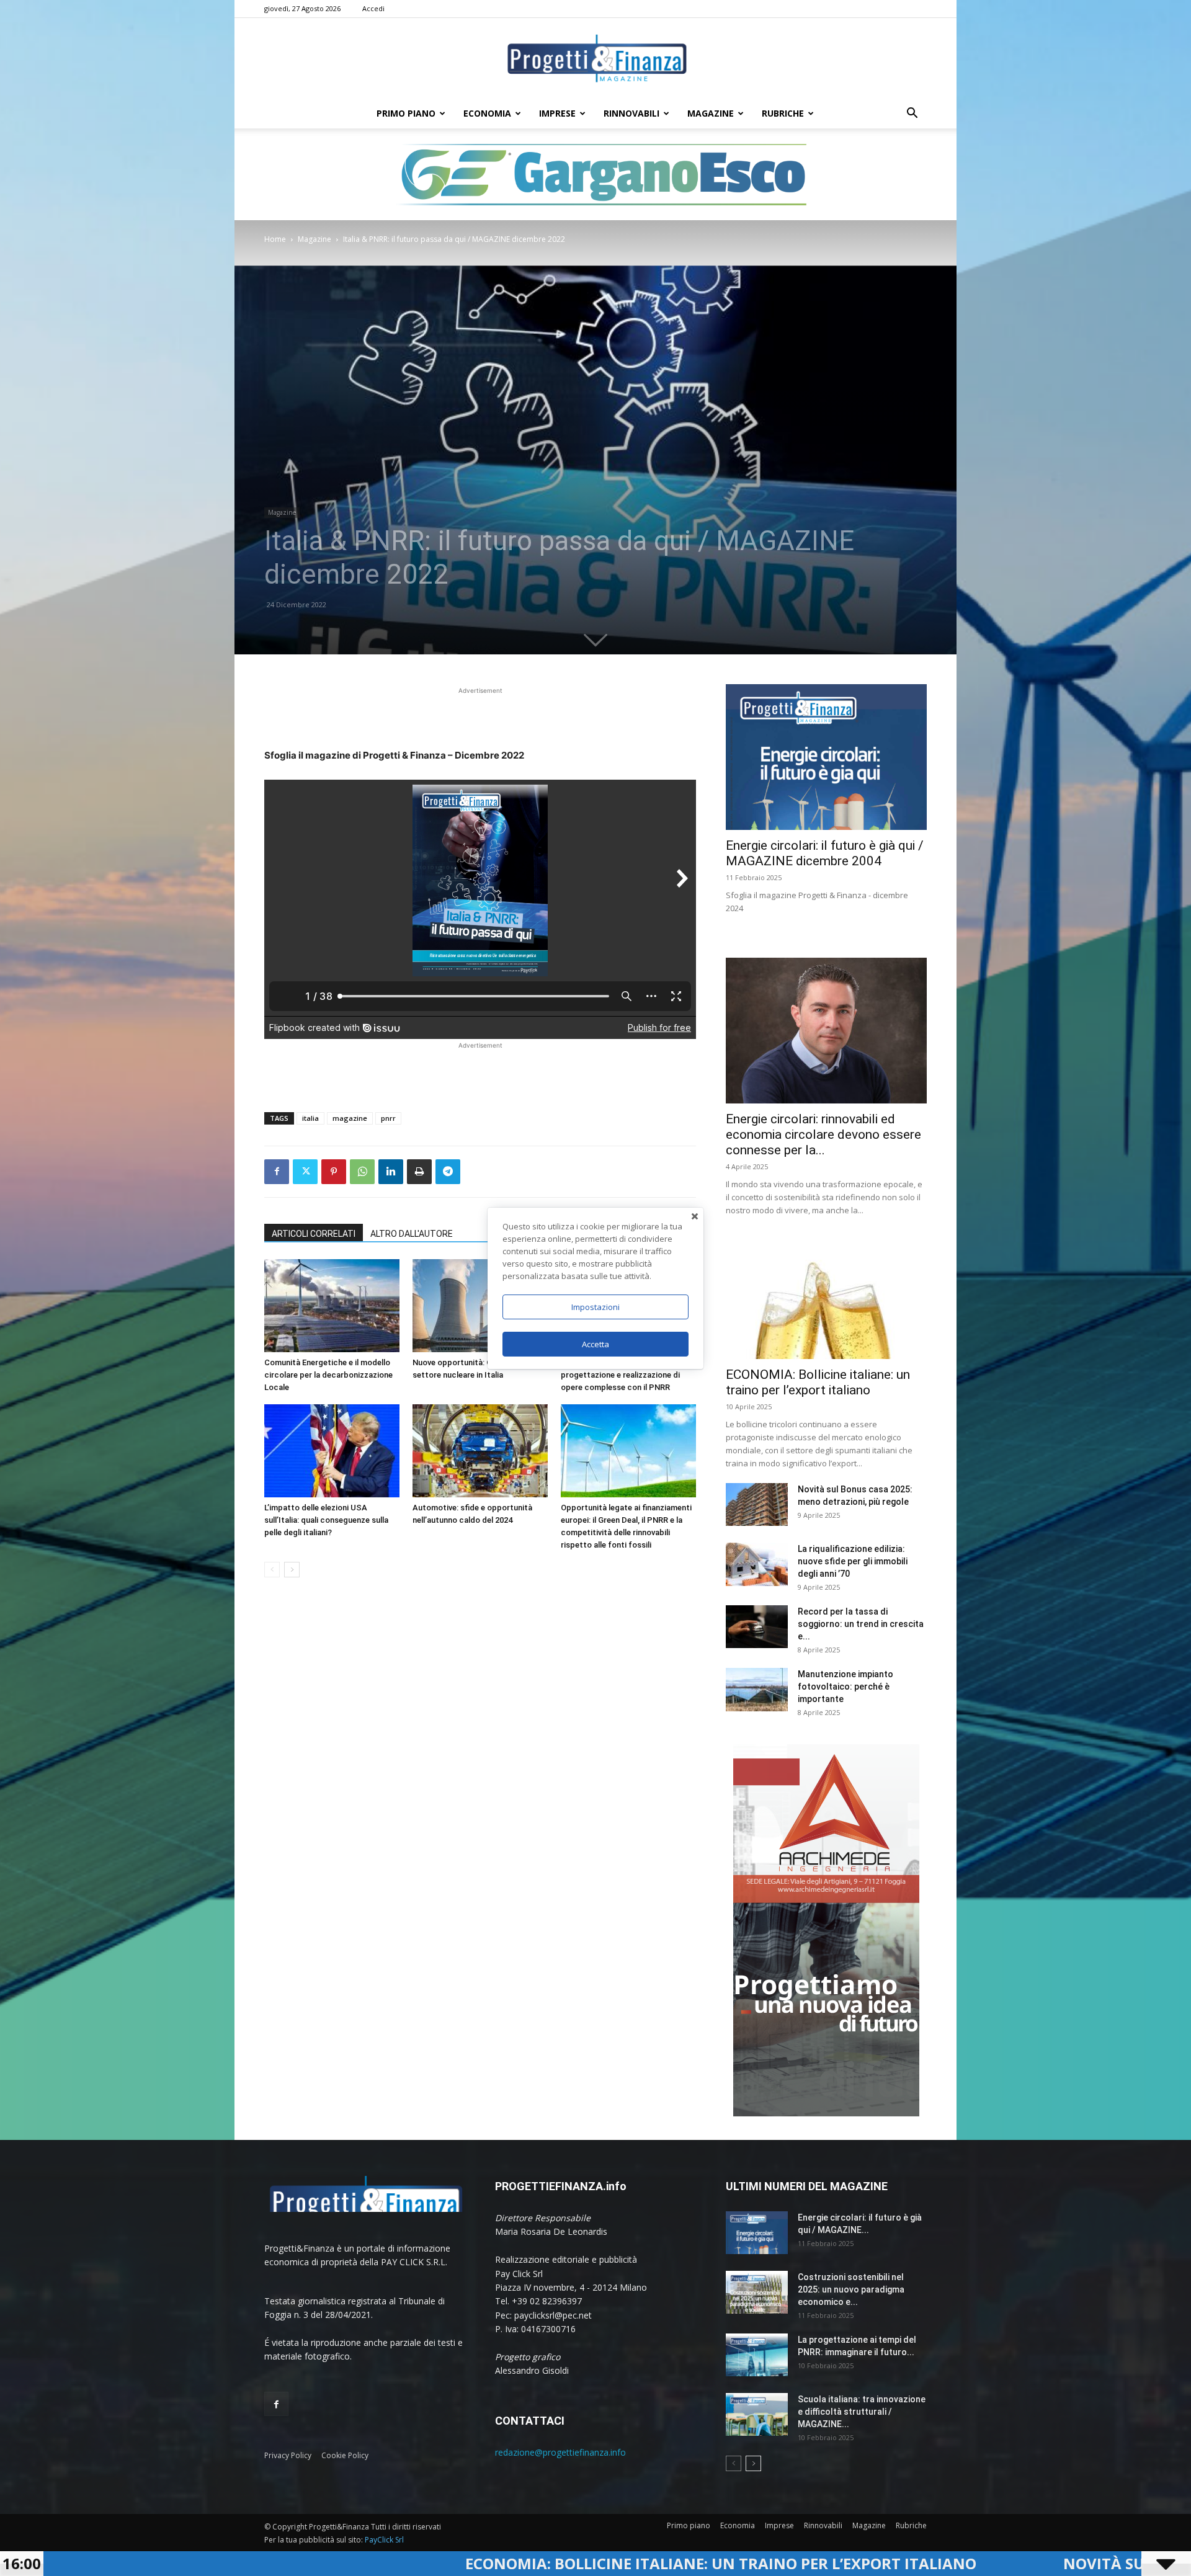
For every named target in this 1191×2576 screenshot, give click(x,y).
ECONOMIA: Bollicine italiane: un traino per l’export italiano (407, 2563)
